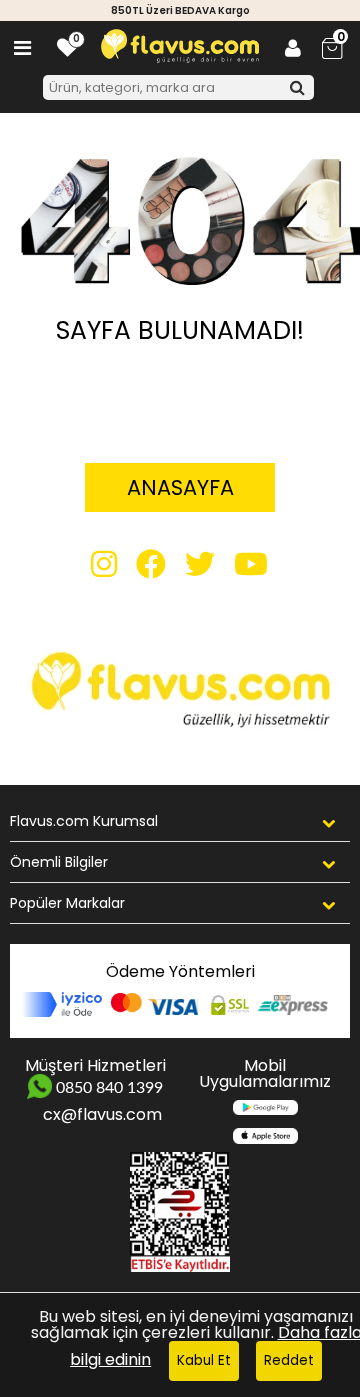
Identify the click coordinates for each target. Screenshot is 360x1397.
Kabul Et (204, 1360)
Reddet (289, 1360)
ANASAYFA (180, 487)
